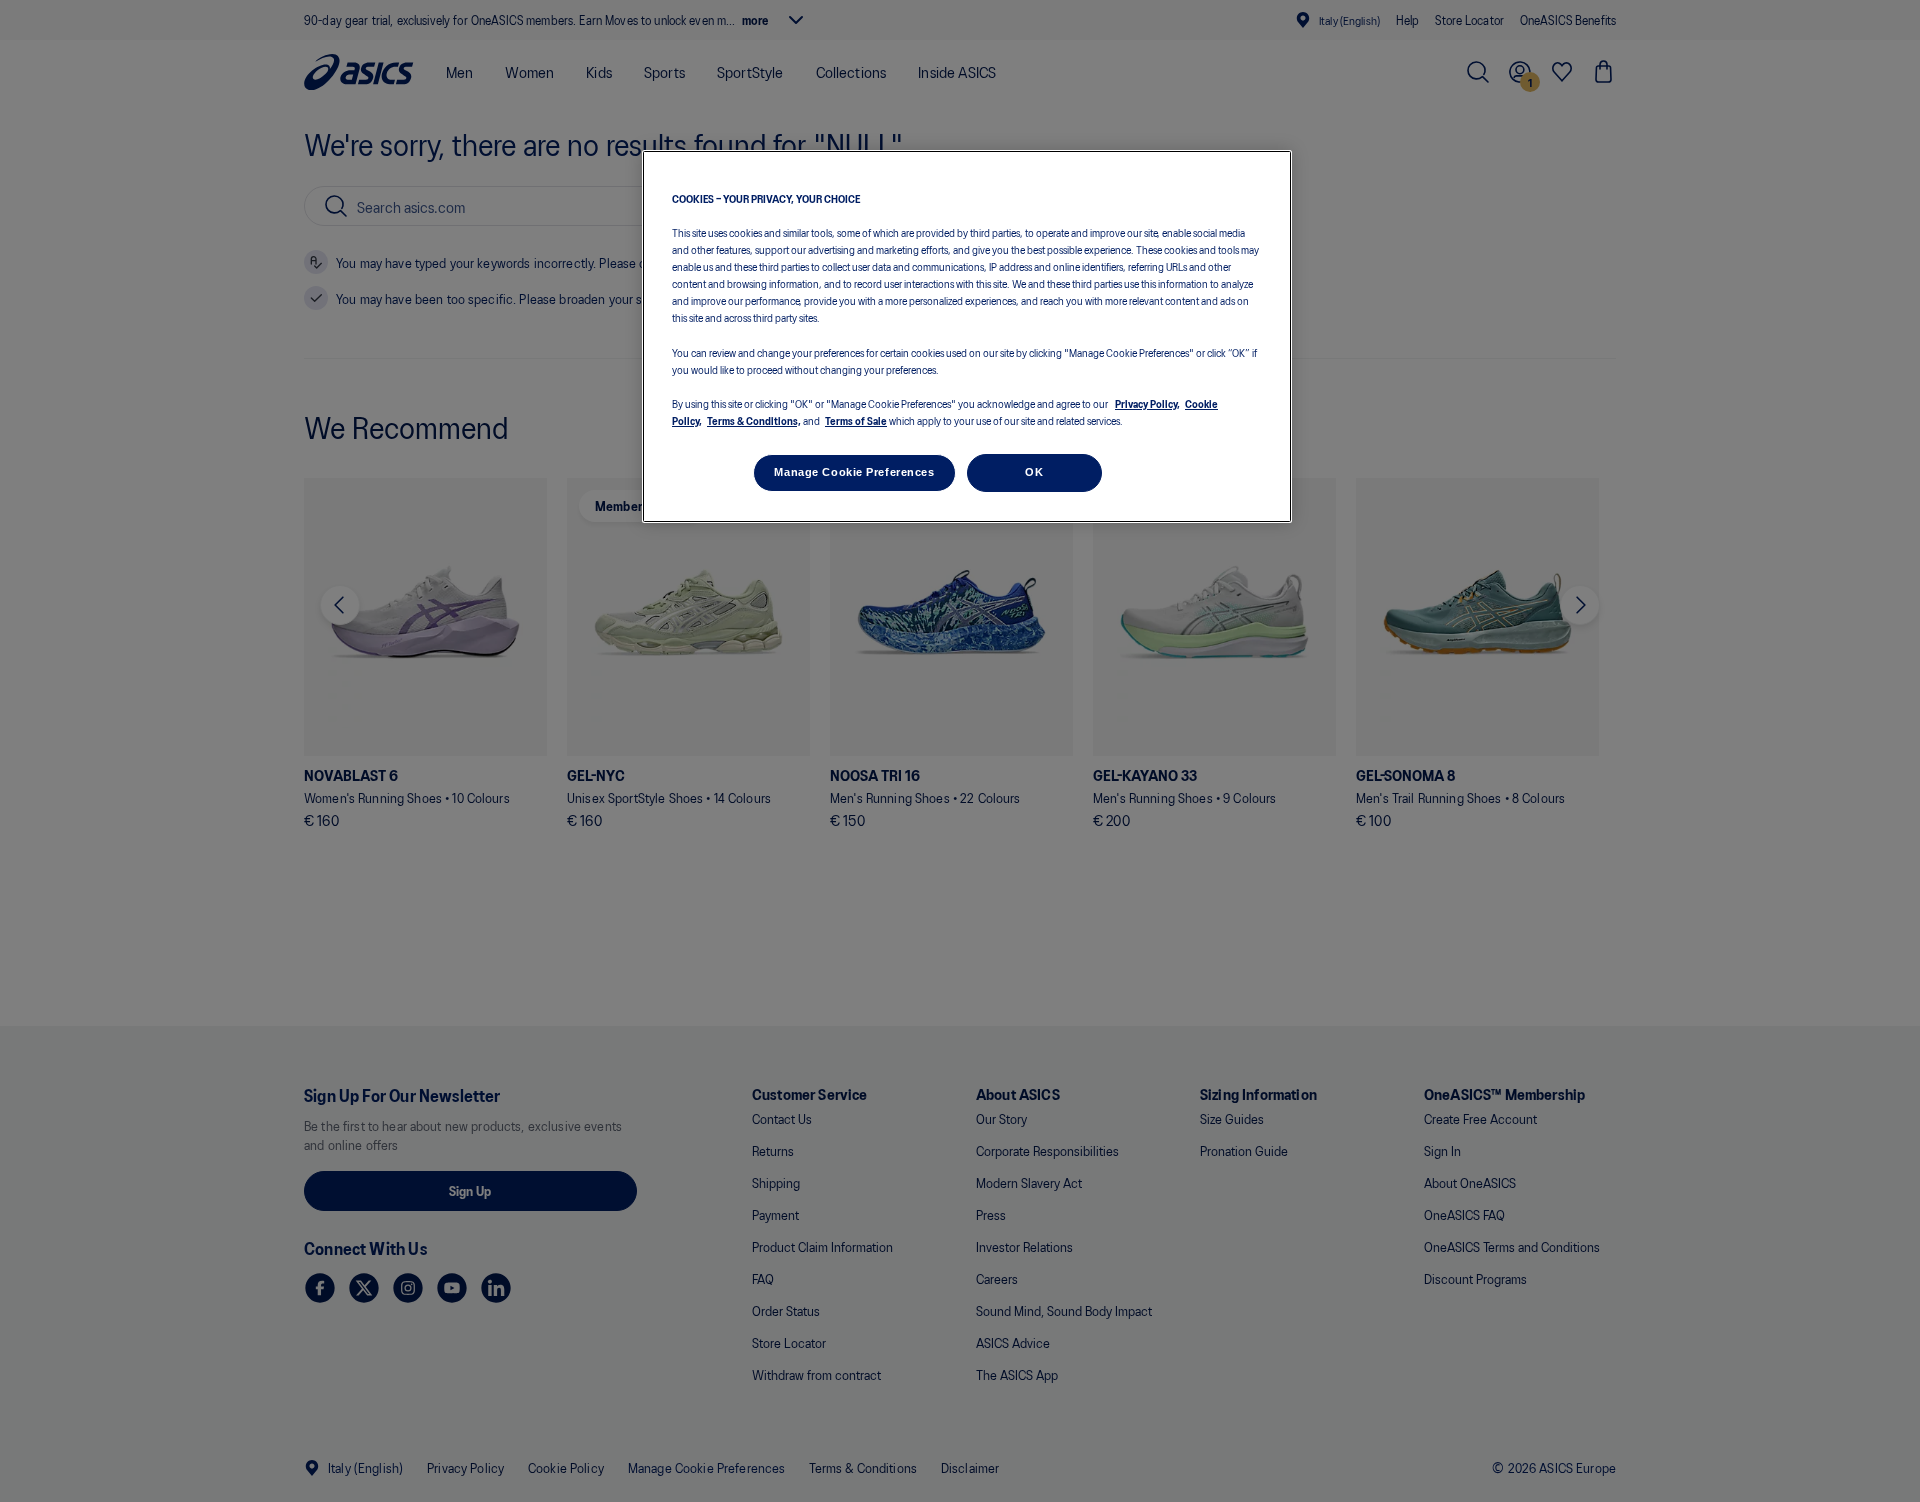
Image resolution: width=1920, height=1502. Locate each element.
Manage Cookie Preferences (854, 472)
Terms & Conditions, (754, 420)
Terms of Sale (856, 420)
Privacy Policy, (1147, 403)
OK (1034, 472)
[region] (967, 336)
